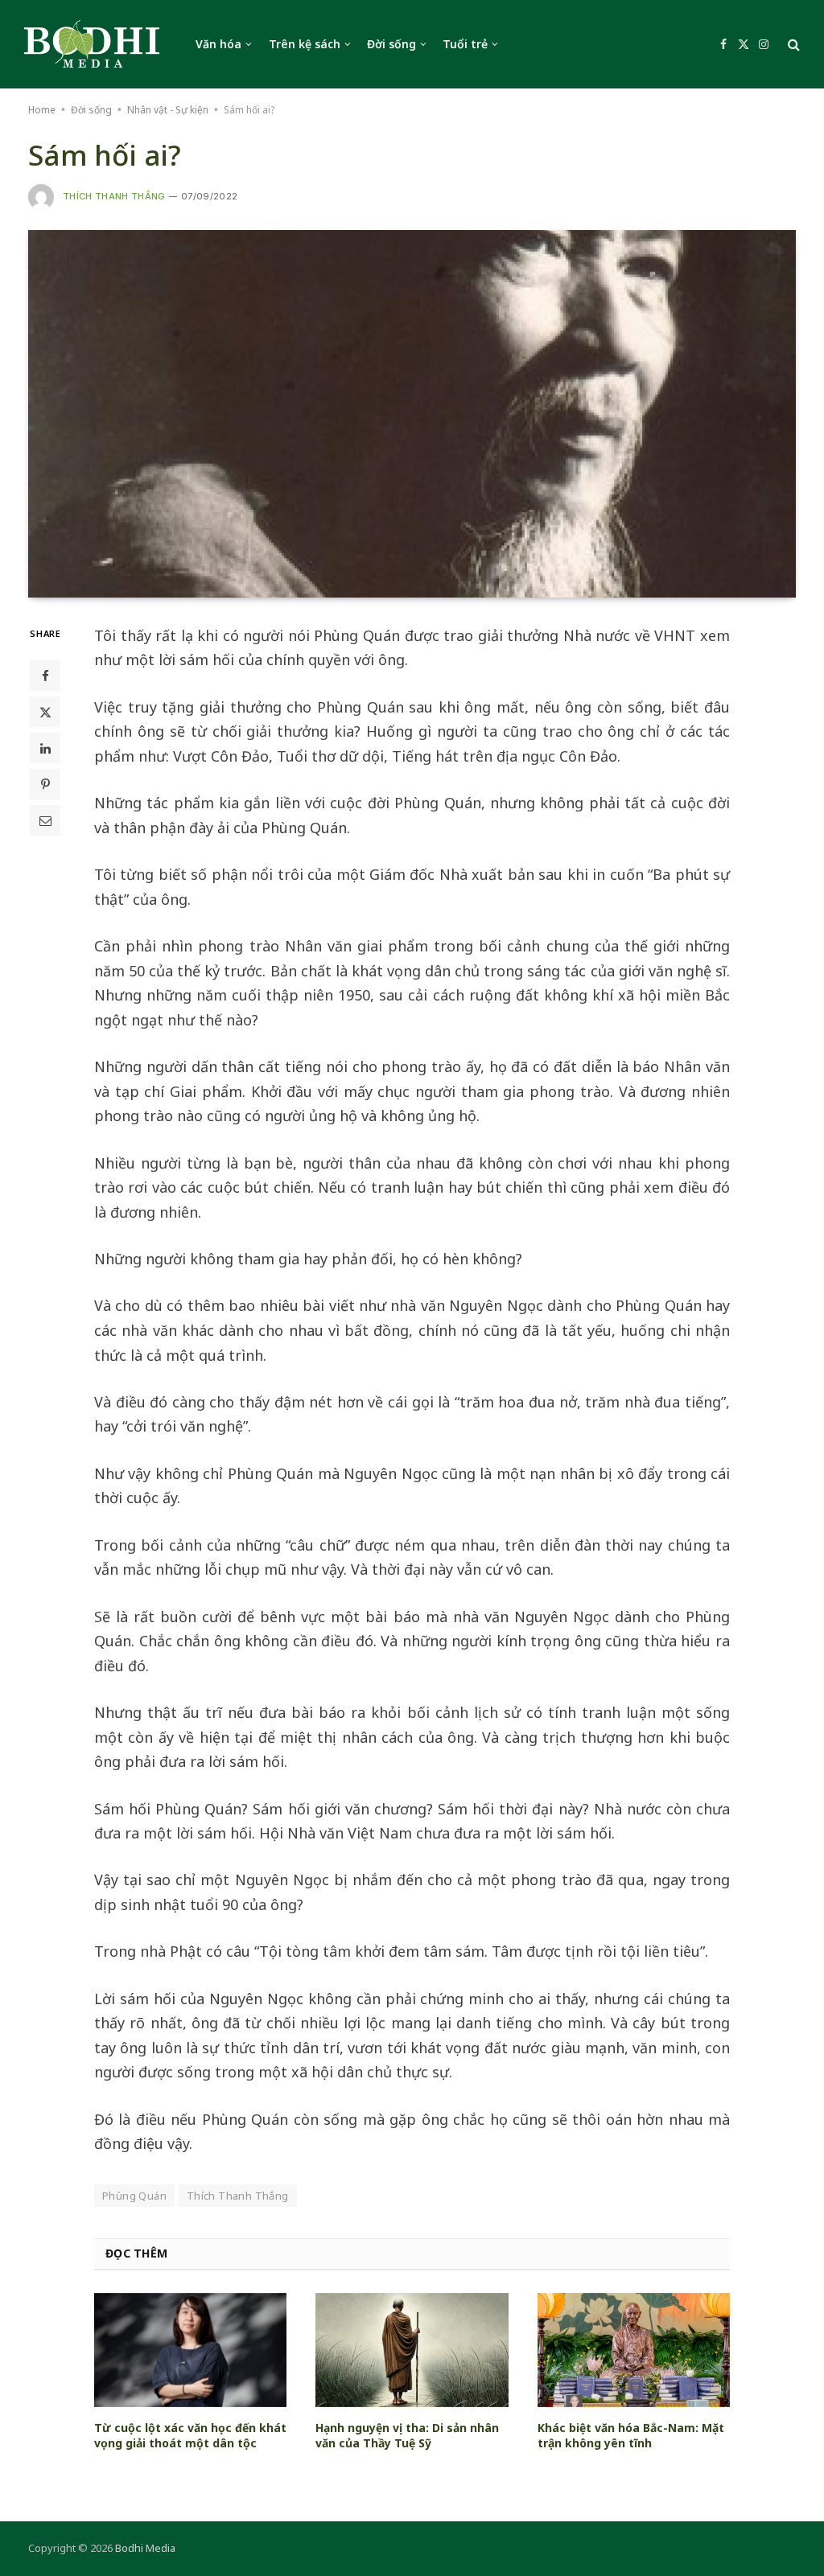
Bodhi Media (145, 2548)
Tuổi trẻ (465, 44)
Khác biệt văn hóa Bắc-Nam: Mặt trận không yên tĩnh (631, 2435)
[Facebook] (45, 676)
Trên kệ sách (305, 44)
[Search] (792, 45)
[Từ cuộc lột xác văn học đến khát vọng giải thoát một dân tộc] (190, 2350)
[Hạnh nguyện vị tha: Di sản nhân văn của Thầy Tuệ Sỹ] (412, 2350)
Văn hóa (218, 44)
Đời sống (391, 44)
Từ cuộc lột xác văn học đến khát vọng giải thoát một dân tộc (190, 2435)
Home (42, 110)
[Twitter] (45, 712)
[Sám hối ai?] (412, 413)
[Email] (45, 820)
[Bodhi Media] (92, 44)
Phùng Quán (134, 2196)
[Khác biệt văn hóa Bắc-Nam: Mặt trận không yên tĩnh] (634, 2350)
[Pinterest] (45, 784)
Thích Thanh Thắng (114, 196)
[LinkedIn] (45, 748)
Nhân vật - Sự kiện (168, 110)
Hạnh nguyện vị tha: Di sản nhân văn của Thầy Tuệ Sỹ (407, 2435)
